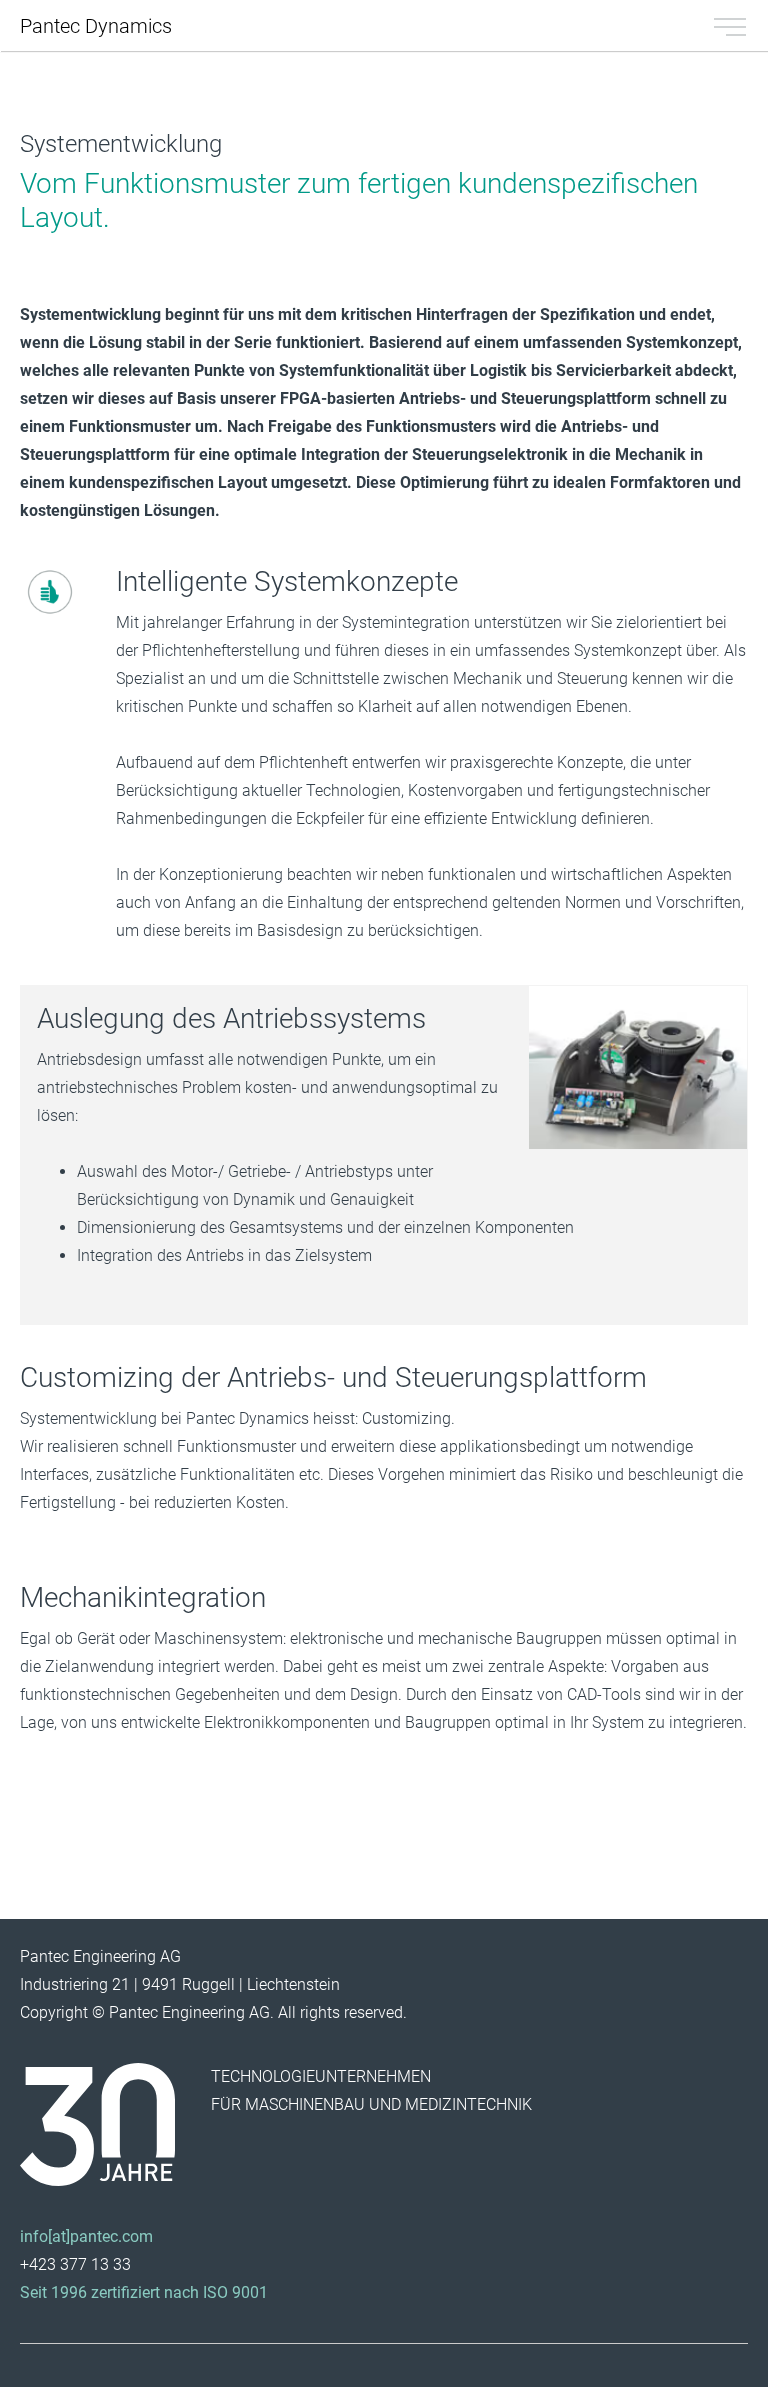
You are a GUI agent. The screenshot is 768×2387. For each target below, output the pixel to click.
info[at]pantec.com (86, 2236)
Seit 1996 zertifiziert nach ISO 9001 (144, 2292)
